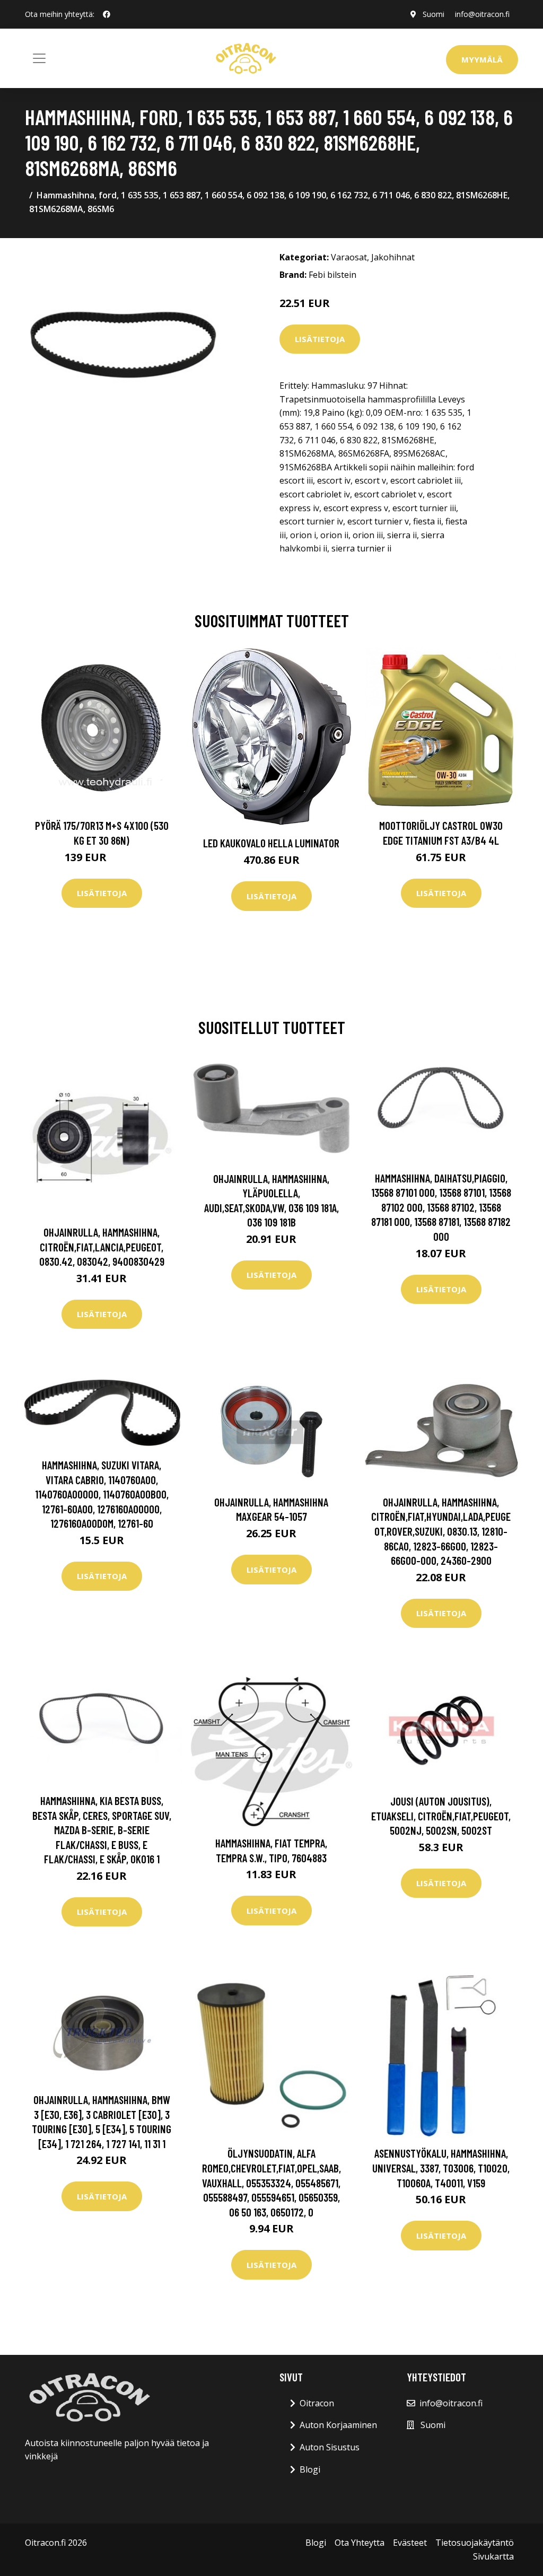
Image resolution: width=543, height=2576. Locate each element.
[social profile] (107, 14)
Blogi (310, 2469)
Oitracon (317, 2403)
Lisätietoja (320, 339)
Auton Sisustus (330, 2447)
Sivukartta (493, 2556)
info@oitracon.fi (482, 14)
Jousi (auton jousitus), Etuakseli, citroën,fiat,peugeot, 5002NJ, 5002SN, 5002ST (441, 1816)
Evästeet (410, 2543)
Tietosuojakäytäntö (475, 2543)
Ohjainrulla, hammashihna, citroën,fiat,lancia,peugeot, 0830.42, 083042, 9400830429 (102, 1247)
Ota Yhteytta (360, 2543)
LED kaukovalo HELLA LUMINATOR (271, 843)
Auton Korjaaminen (338, 2425)
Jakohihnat (393, 257)
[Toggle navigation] (39, 58)
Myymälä (482, 59)
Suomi (433, 14)
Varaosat (349, 257)
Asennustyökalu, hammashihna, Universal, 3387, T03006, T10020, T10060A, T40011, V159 (441, 2168)
